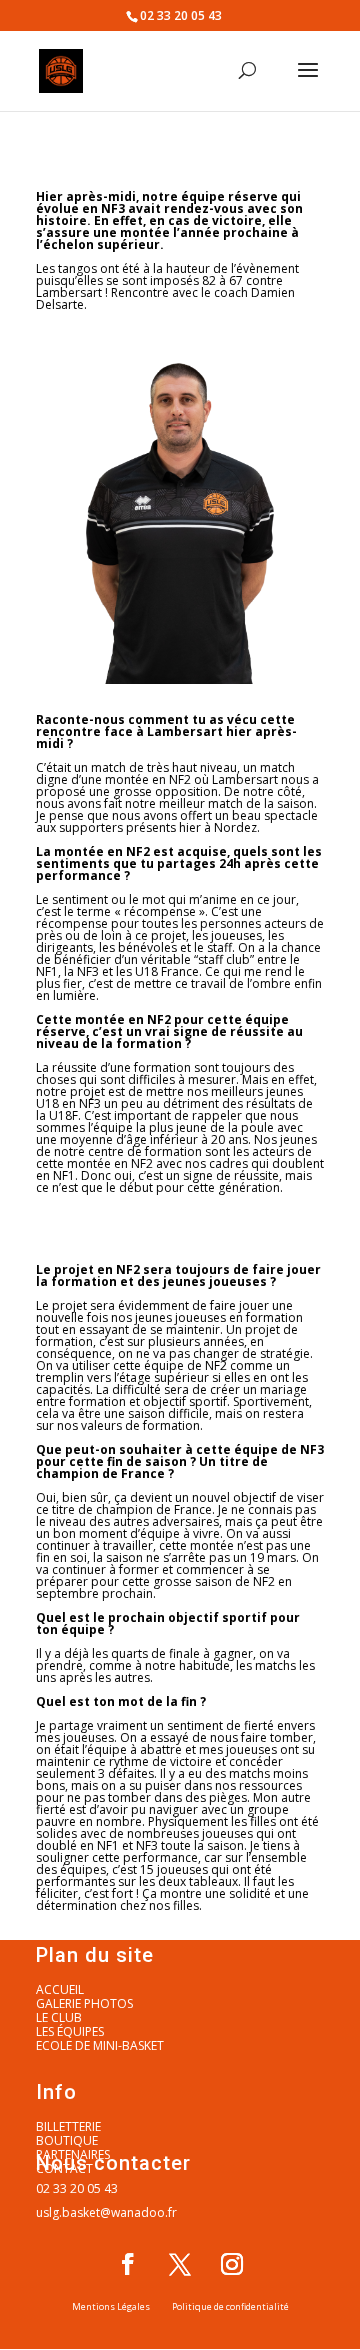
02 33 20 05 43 (77, 2188)
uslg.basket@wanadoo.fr (106, 2212)
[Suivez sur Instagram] (232, 2264)
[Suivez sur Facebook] (128, 2264)
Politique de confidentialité (230, 2306)
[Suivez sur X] (180, 2264)
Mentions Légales (111, 2306)
